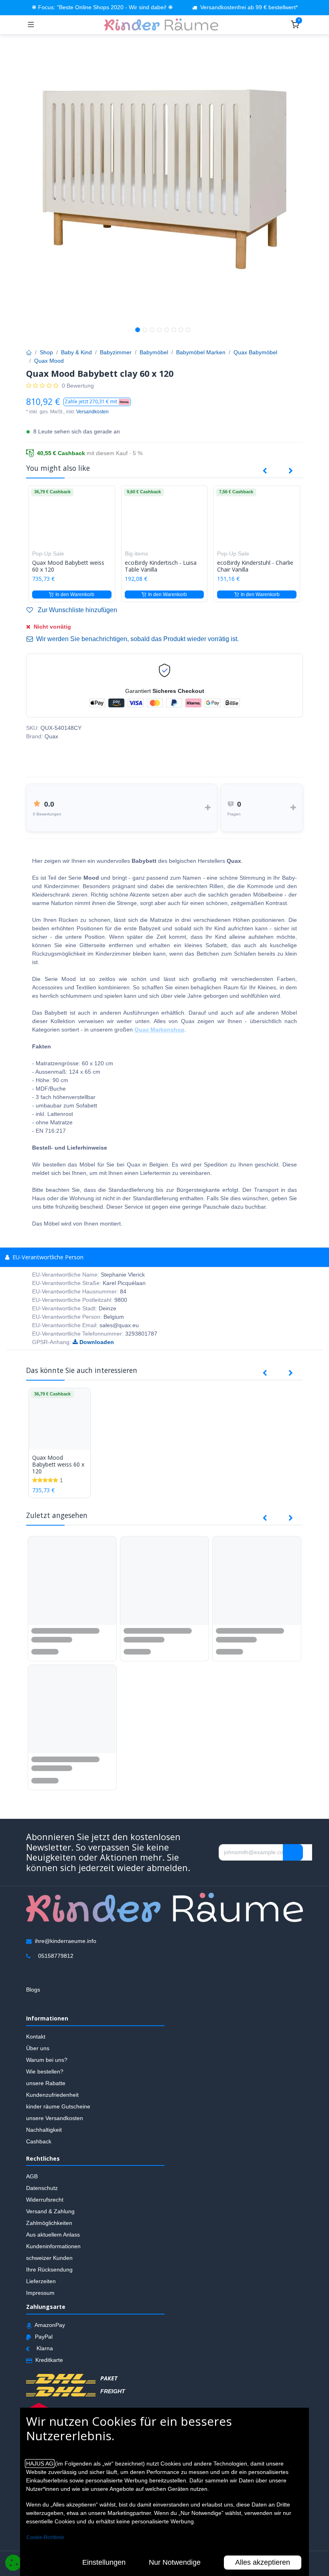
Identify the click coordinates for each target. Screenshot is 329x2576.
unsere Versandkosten (55, 2118)
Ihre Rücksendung (49, 2270)
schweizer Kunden (49, 2258)
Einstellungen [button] (104, 2562)
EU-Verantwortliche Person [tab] (47, 1257)
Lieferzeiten (41, 2281)
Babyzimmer (116, 352)
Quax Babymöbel (255, 352)
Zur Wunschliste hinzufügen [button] (77, 610)
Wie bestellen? (45, 2071)
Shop (46, 352)
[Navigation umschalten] (31, 25)
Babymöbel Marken (201, 352)
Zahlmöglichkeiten (49, 2223)
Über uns (38, 2048)
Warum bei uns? (47, 2059)
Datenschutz (42, 2188)
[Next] (291, 471)
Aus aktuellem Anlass (53, 2235)
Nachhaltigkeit (44, 2129)
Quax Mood (49, 361)
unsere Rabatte (46, 2083)
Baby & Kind (76, 352)
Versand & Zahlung (50, 2211)
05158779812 (56, 1955)
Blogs (33, 1989)
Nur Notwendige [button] (175, 2562)
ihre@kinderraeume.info (66, 1941)
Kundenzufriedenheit (52, 2094)
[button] (97, 402)
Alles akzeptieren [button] (263, 2562)
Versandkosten (92, 412)
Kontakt (36, 2036)
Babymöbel (154, 352)
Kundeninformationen (53, 2246)
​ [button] (293, 1852)
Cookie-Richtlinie (45, 2537)
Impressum (40, 2293)
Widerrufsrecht (45, 2200)
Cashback (39, 2141)
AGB (32, 2176)
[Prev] (265, 471)
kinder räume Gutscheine (58, 2106)
